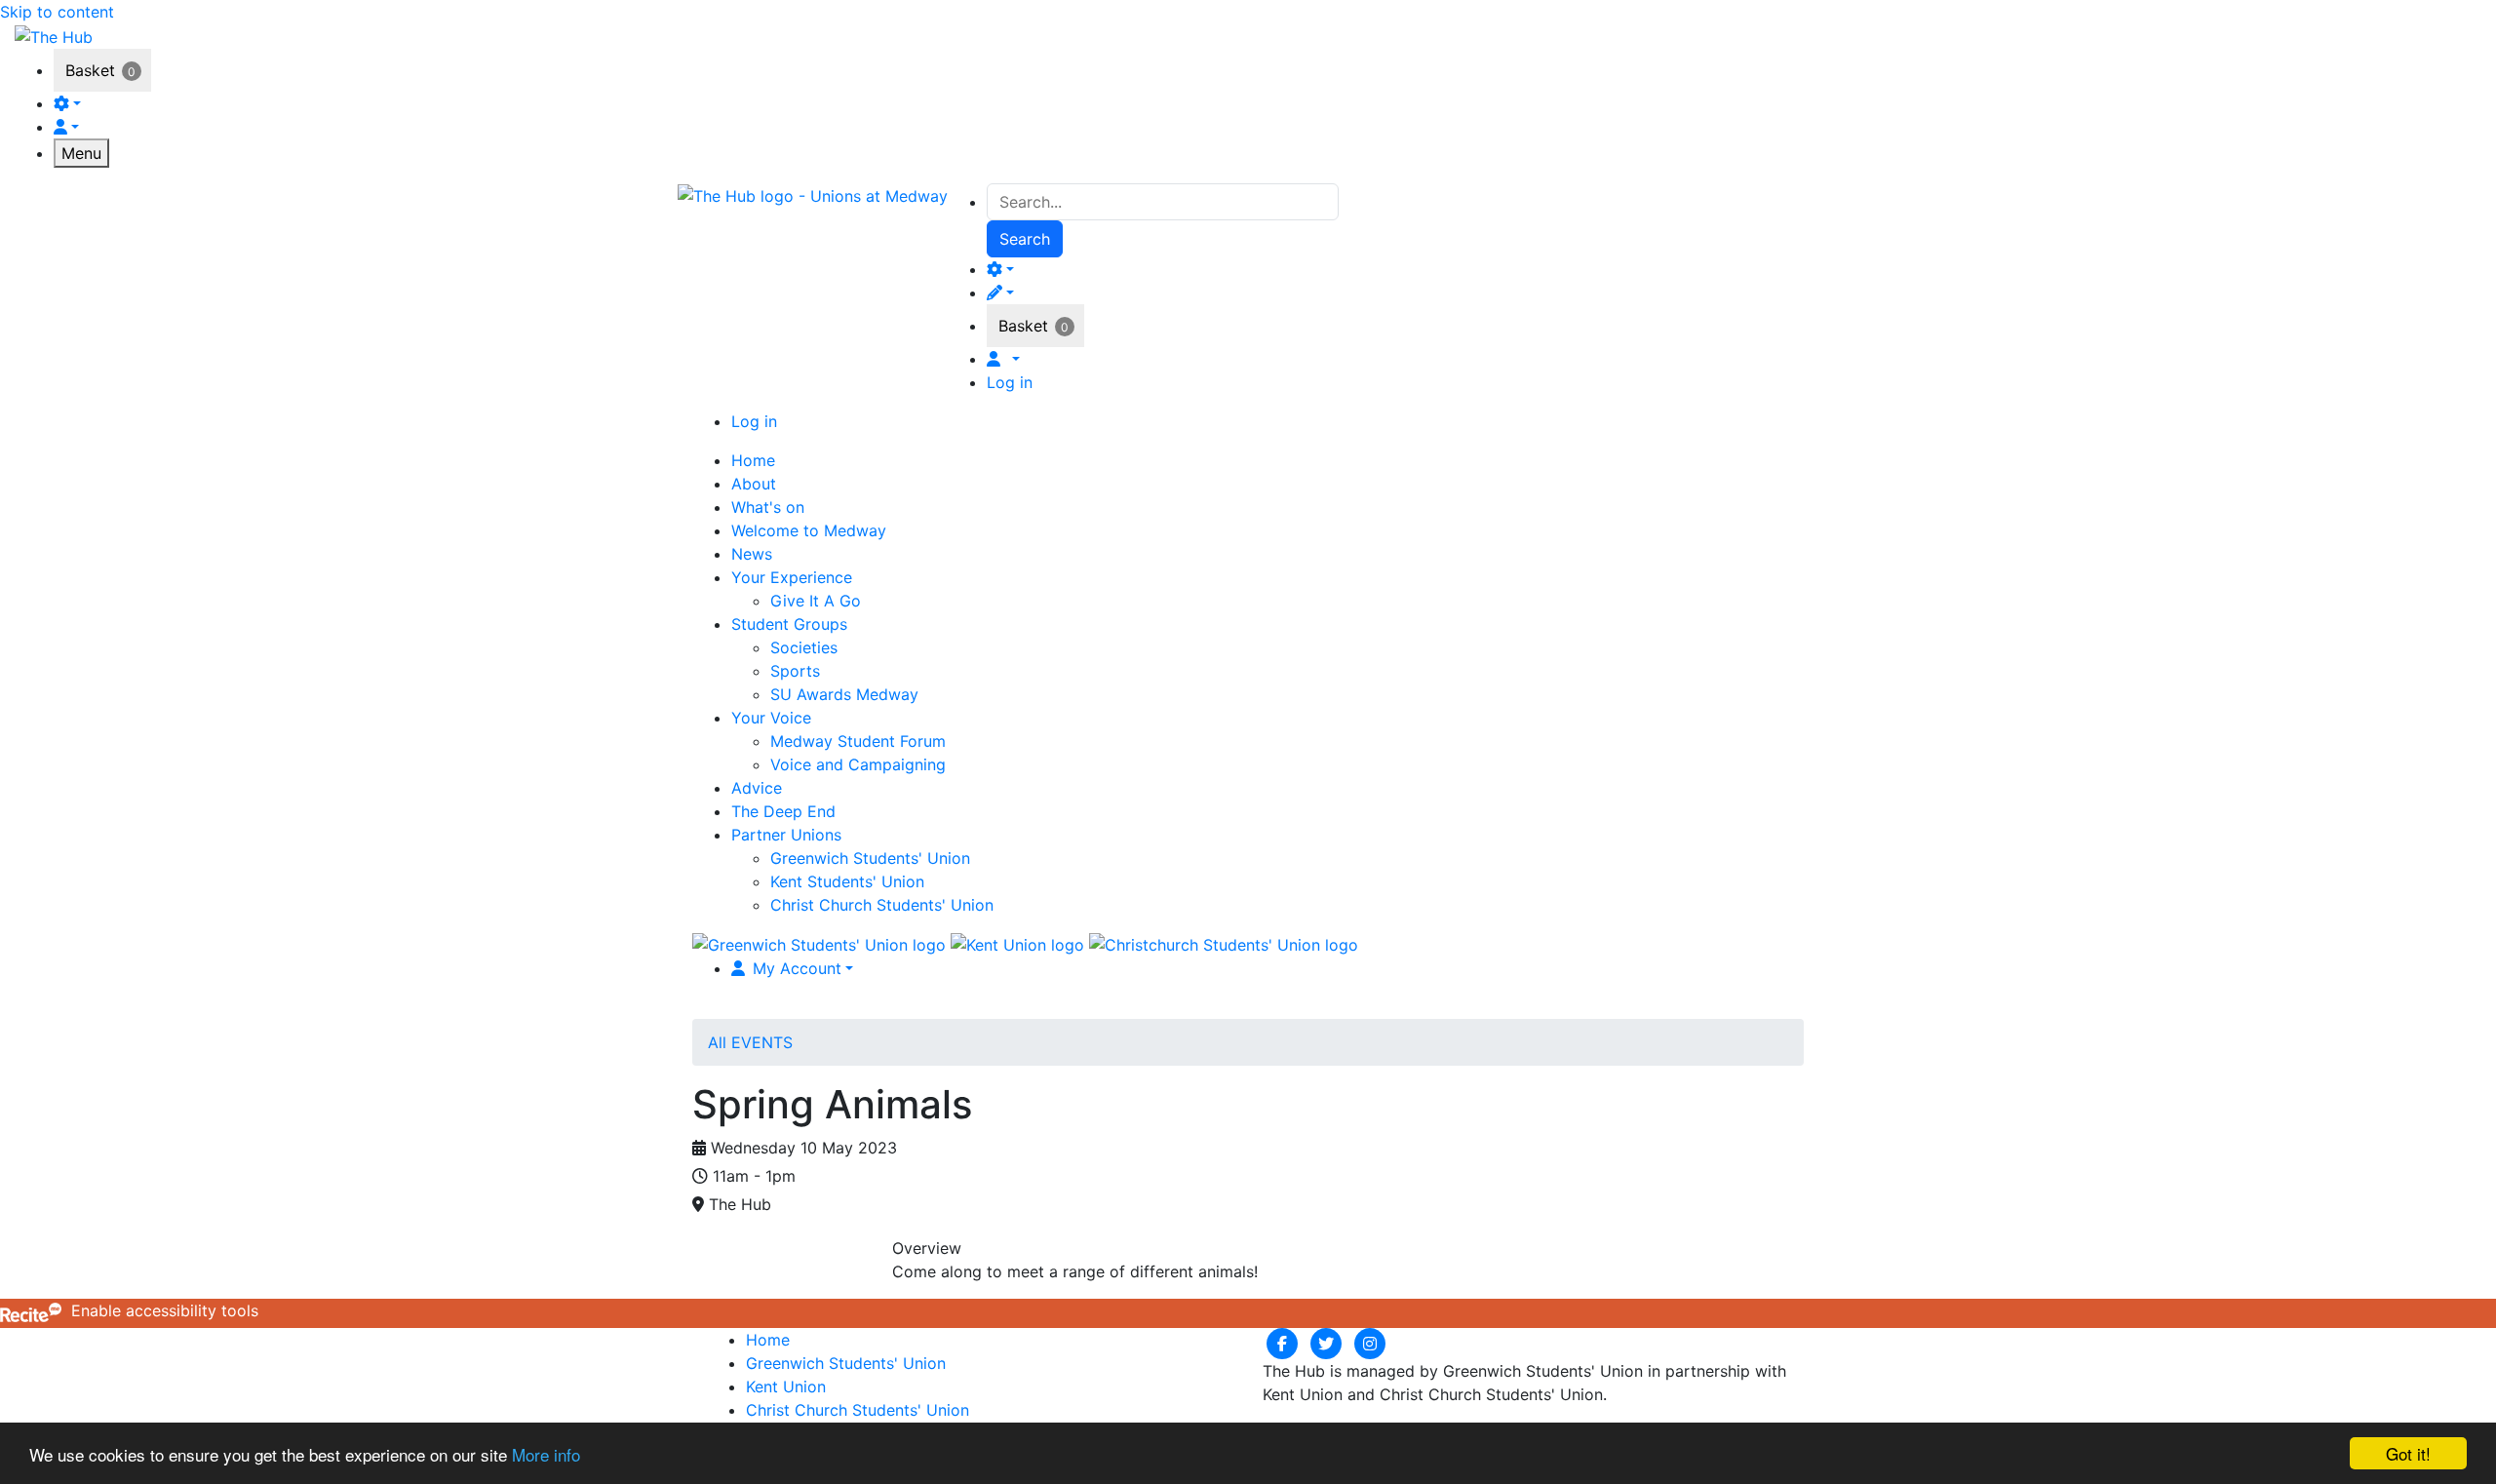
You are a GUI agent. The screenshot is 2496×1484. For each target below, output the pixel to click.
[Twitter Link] (1328, 1343)
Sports (795, 671)
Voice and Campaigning (858, 764)
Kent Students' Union (847, 881)
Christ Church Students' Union (882, 905)
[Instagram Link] (1370, 1343)
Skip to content (57, 12)
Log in (1010, 382)
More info (546, 1454)
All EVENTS (750, 1042)
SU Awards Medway (844, 694)
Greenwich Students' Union (870, 858)
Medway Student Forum (858, 741)
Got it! (2408, 1453)
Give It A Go (816, 601)
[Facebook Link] (1285, 1343)
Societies (804, 647)
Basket (90, 70)
